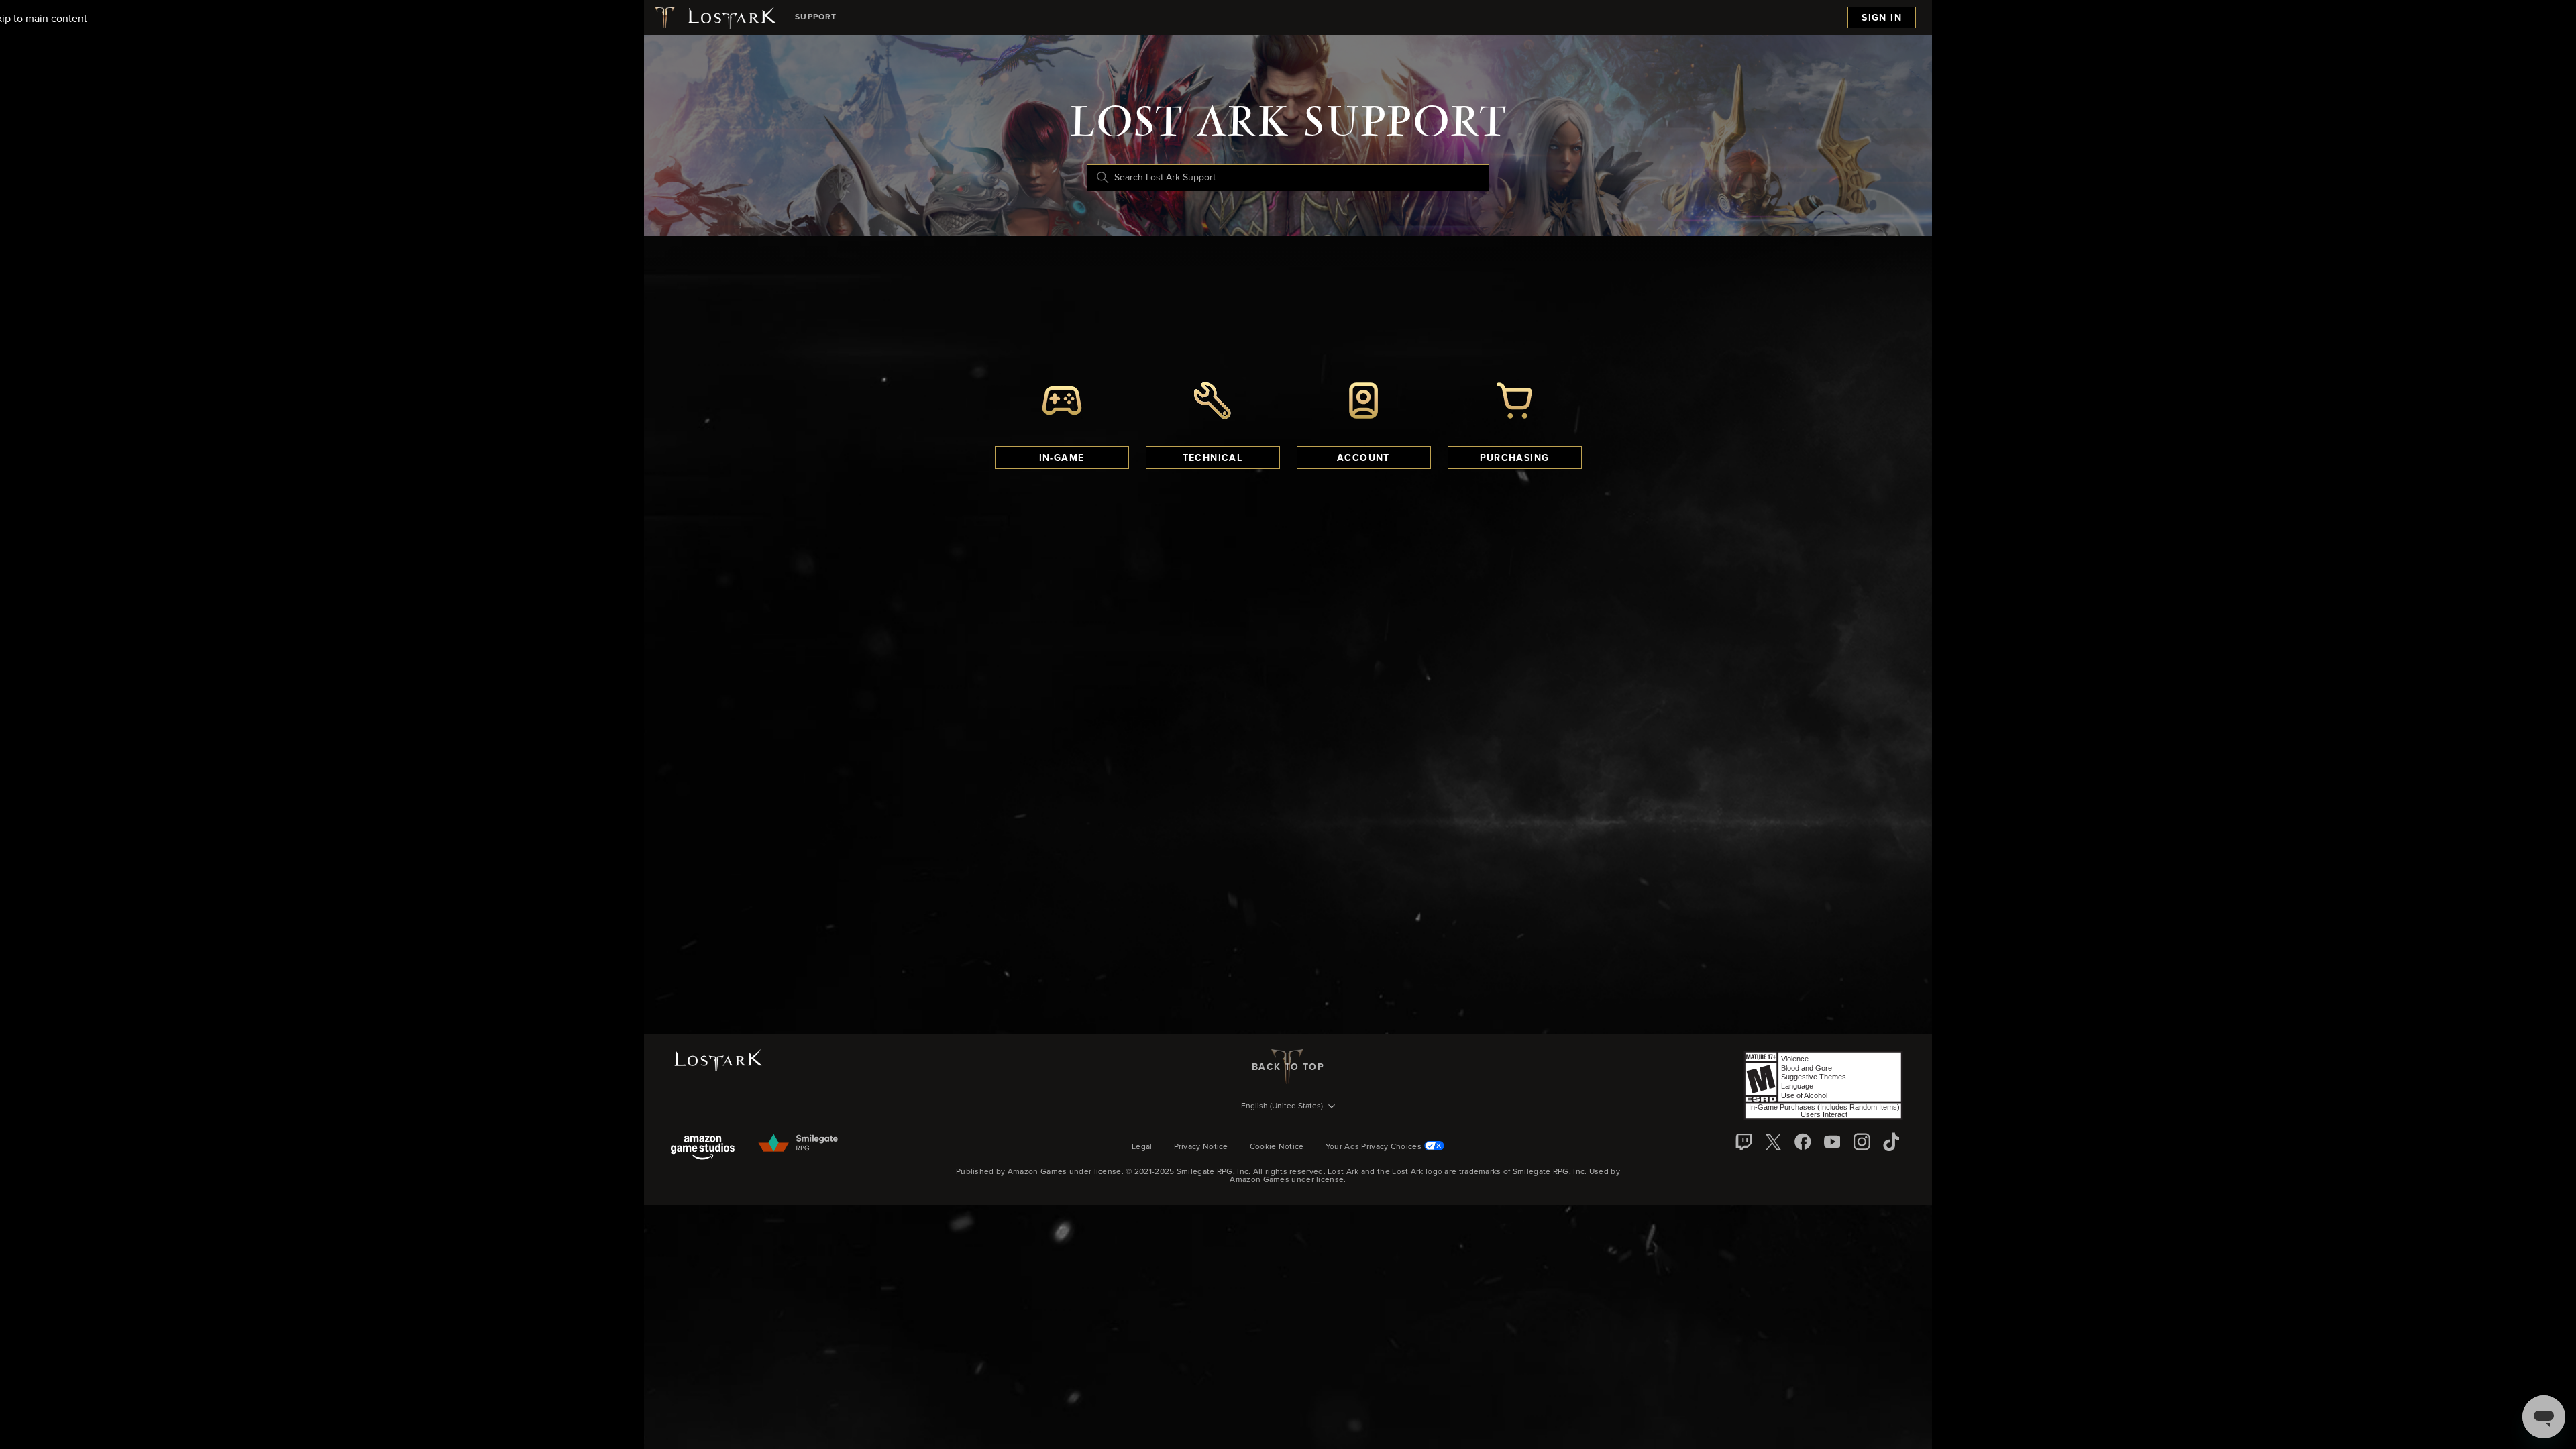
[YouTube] (1832, 1142)
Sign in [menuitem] (1882, 18)
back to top (1288, 1067)
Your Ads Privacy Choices (1374, 1147)
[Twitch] (1743, 1142)
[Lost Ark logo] (714, 17)
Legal (1142, 1147)
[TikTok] (1891, 1142)
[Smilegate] (799, 1144)
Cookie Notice (1277, 1147)
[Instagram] (1862, 1142)
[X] (1773, 1142)
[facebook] (1803, 1142)
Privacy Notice (1201, 1147)
